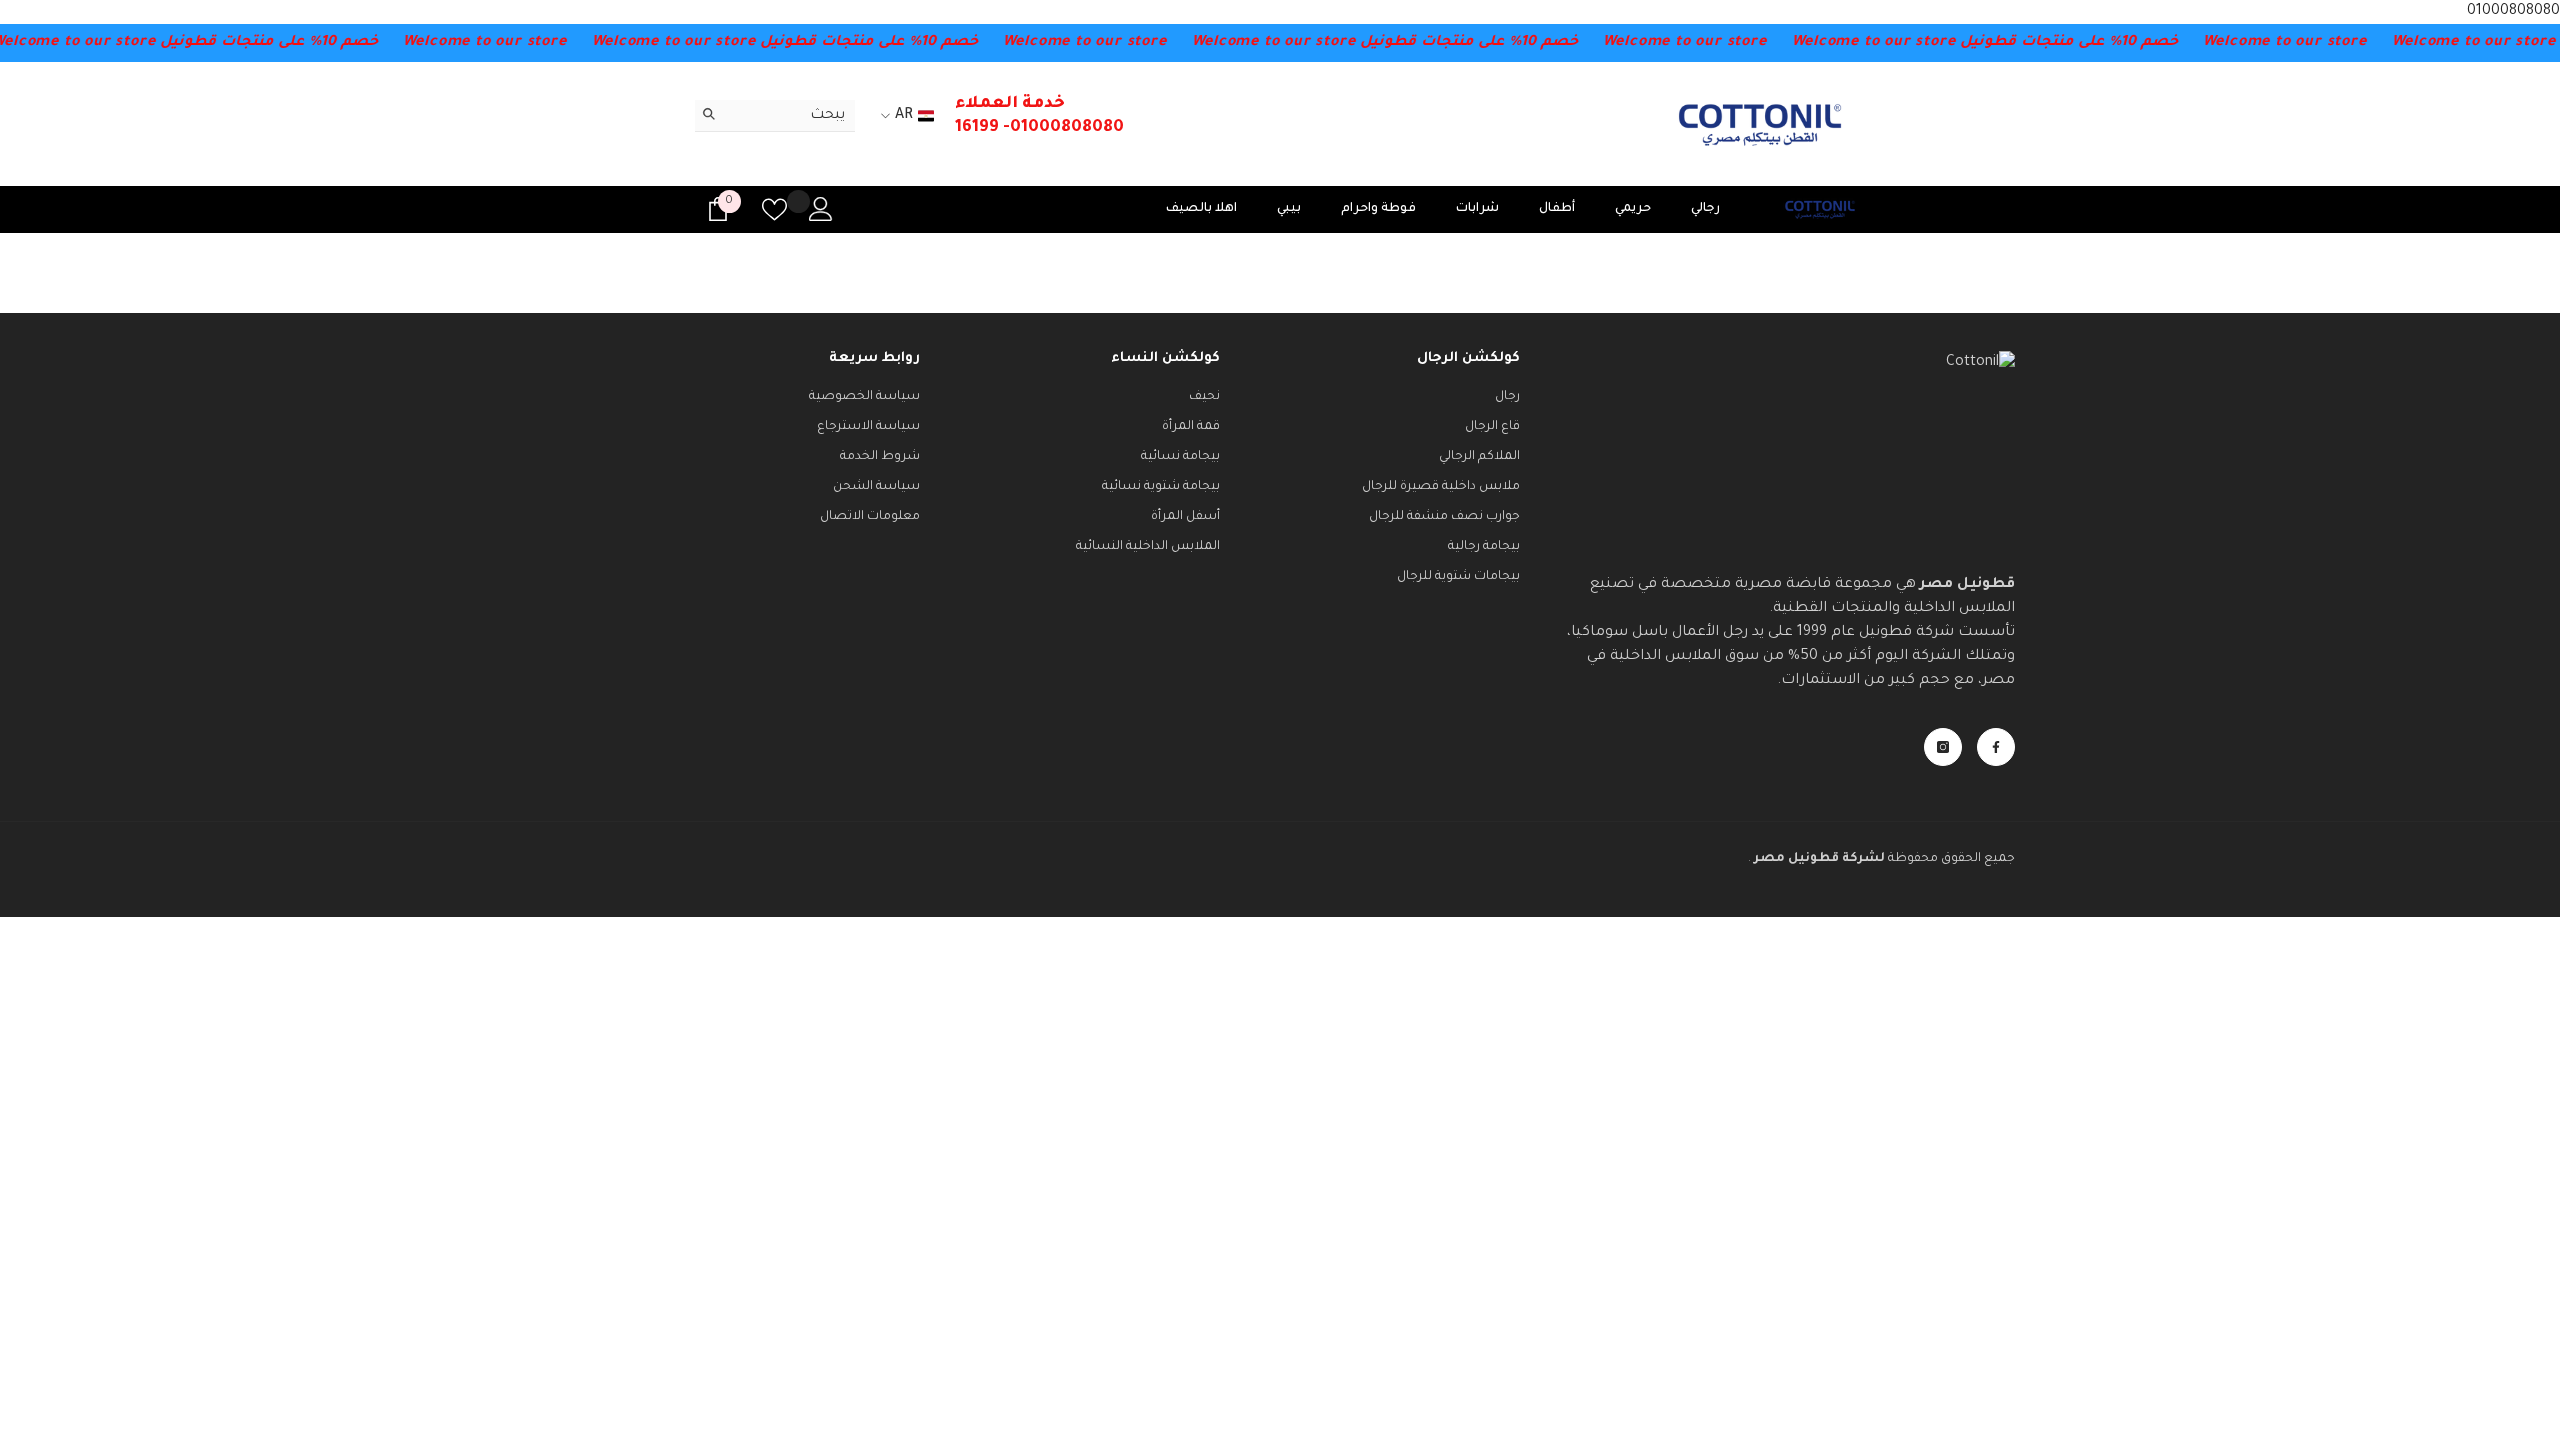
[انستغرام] (1943, 747)
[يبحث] (775, 116)
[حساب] (821, 209)
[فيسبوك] (1996, 747)
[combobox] (790, 115)
